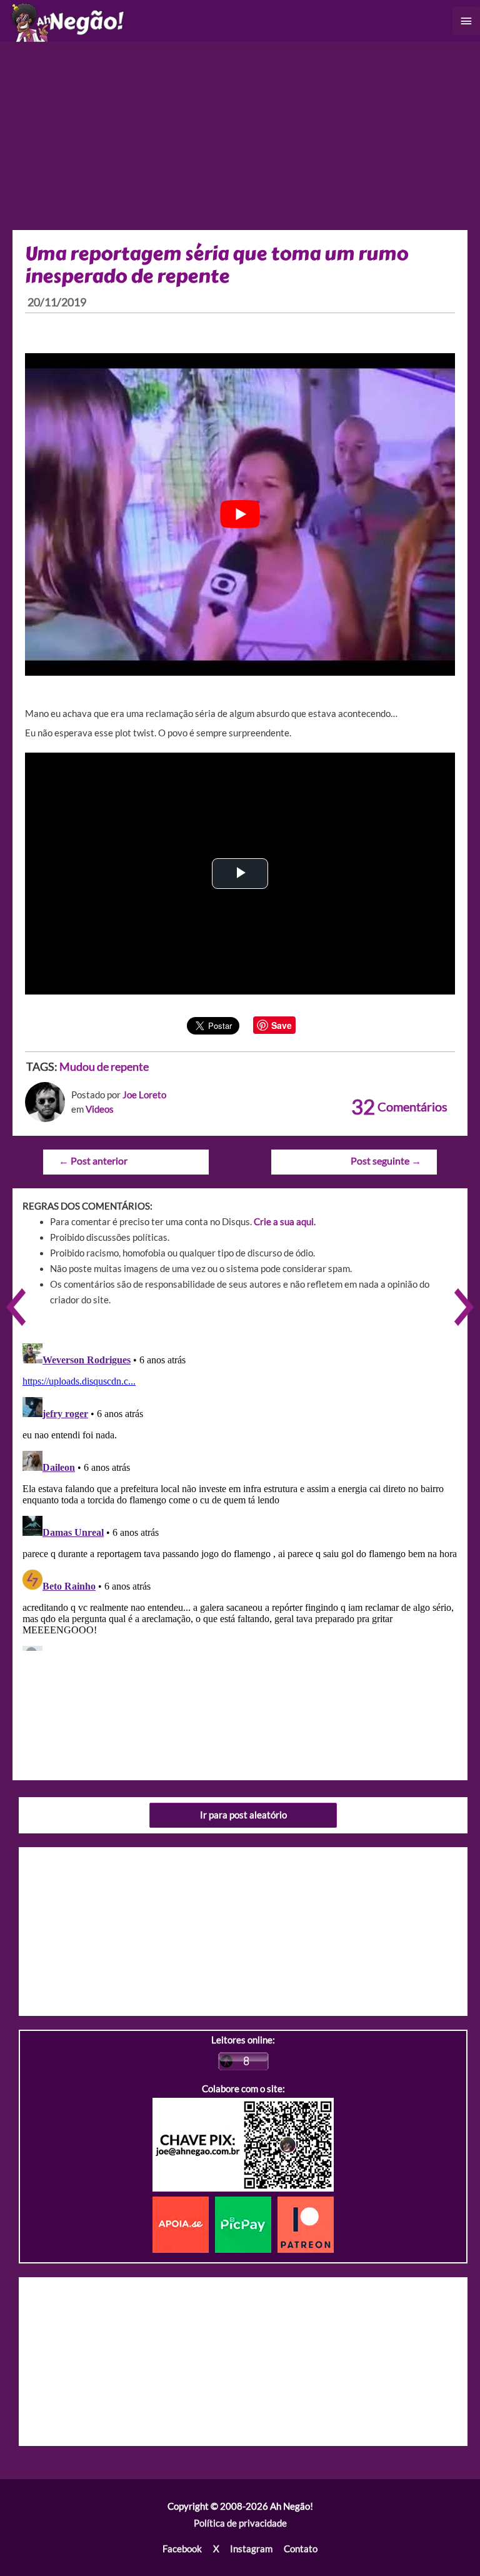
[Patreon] (306, 2224)
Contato (301, 2549)
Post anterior (93, 1161)
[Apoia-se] (184, 2224)
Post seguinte (386, 1161)
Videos (100, 1109)
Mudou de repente (104, 1066)
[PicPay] (246, 2224)
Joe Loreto (144, 1095)
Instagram (251, 2549)
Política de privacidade (240, 2523)
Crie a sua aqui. (285, 1222)
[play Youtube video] (240, 514)
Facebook (182, 2549)
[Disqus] (240, 1495)
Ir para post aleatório (243, 1815)
